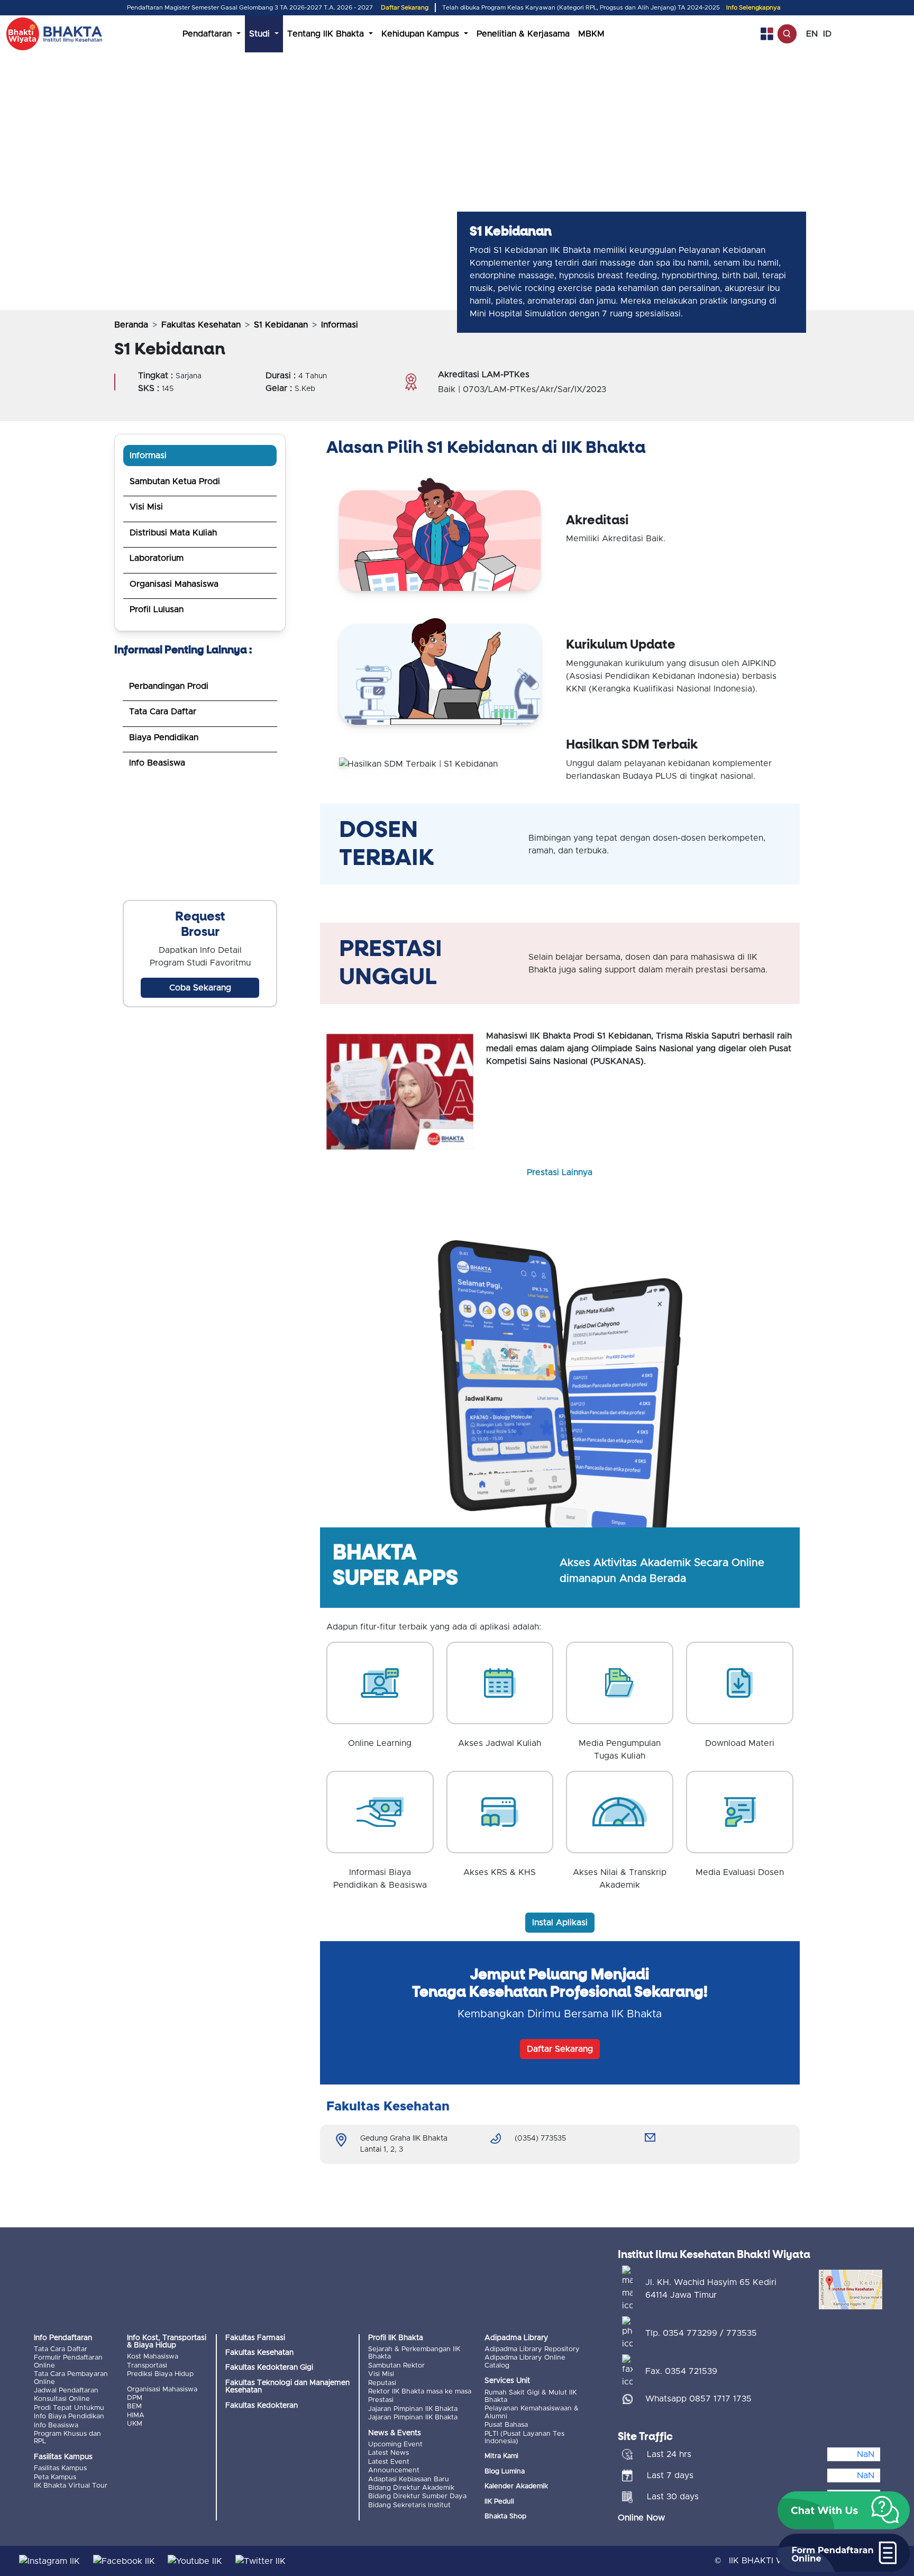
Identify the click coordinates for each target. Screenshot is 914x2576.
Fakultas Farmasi (255, 2338)
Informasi (148, 456)
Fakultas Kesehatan (201, 325)
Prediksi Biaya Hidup (160, 2374)
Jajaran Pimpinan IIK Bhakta (413, 2409)
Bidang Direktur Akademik (411, 2488)
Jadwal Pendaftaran (66, 2391)
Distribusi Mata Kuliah (173, 533)
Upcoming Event (395, 2445)
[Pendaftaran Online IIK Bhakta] (200, 842)
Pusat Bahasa (506, 2425)
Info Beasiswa (157, 763)
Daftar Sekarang (405, 8)
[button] (844, 2510)
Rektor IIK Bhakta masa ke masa (420, 2392)
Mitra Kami (501, 2456)
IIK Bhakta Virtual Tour (71, 2486)
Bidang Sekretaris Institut (409, 2505)
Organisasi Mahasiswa (174, 584)
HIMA (136, 2415)
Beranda (131, 325)
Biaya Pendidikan (164, 738)
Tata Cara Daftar (163, 712)
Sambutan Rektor (396, 2366)
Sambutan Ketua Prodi (175, 481)
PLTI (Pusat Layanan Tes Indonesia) (524, 2438)
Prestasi (381, 2400)
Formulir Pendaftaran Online (68, 2361)
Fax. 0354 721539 (681, 2371)
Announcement (394, 2470)
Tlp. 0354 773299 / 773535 (701, 2333)
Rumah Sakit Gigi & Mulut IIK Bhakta (531, 2396)
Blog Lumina (505, 2472)
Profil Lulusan (157, 609)
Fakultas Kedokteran (262, 2406)
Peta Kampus (55, 2477)
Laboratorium (157, 558)
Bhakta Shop (505, 2516)
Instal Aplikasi (560, 1923)
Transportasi (147, 2366)
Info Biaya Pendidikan (69, 2416)
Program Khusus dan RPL (67, 2438)
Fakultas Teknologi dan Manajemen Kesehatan (287, 2387)
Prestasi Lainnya (560, 1172)
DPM (135, 2398)
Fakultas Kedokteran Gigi (269, 2368)
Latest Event (389, 2462)
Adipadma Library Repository (532, 2349)
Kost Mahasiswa (153, 2357)
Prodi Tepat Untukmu (69, 2408)
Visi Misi (146, 507)
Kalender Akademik (516, 2486)
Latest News (389, 2453)
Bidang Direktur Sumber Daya (417, 2496)
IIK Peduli (499, 2502)
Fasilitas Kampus (60, 2468)
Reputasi (382, 2383)
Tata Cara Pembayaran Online (71, 2378)
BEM (134, 2406)
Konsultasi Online (62, 2399)
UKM (135, 2424)
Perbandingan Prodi (169, 686)
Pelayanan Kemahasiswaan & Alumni (532, 2412)
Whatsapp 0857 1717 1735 (698, 2399)
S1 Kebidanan (281, 325)
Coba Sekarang (200, 988)
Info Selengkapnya (753, 8)
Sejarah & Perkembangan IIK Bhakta (414, 2353)
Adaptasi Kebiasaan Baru (409, 2479)
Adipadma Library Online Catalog (525, 2361)
